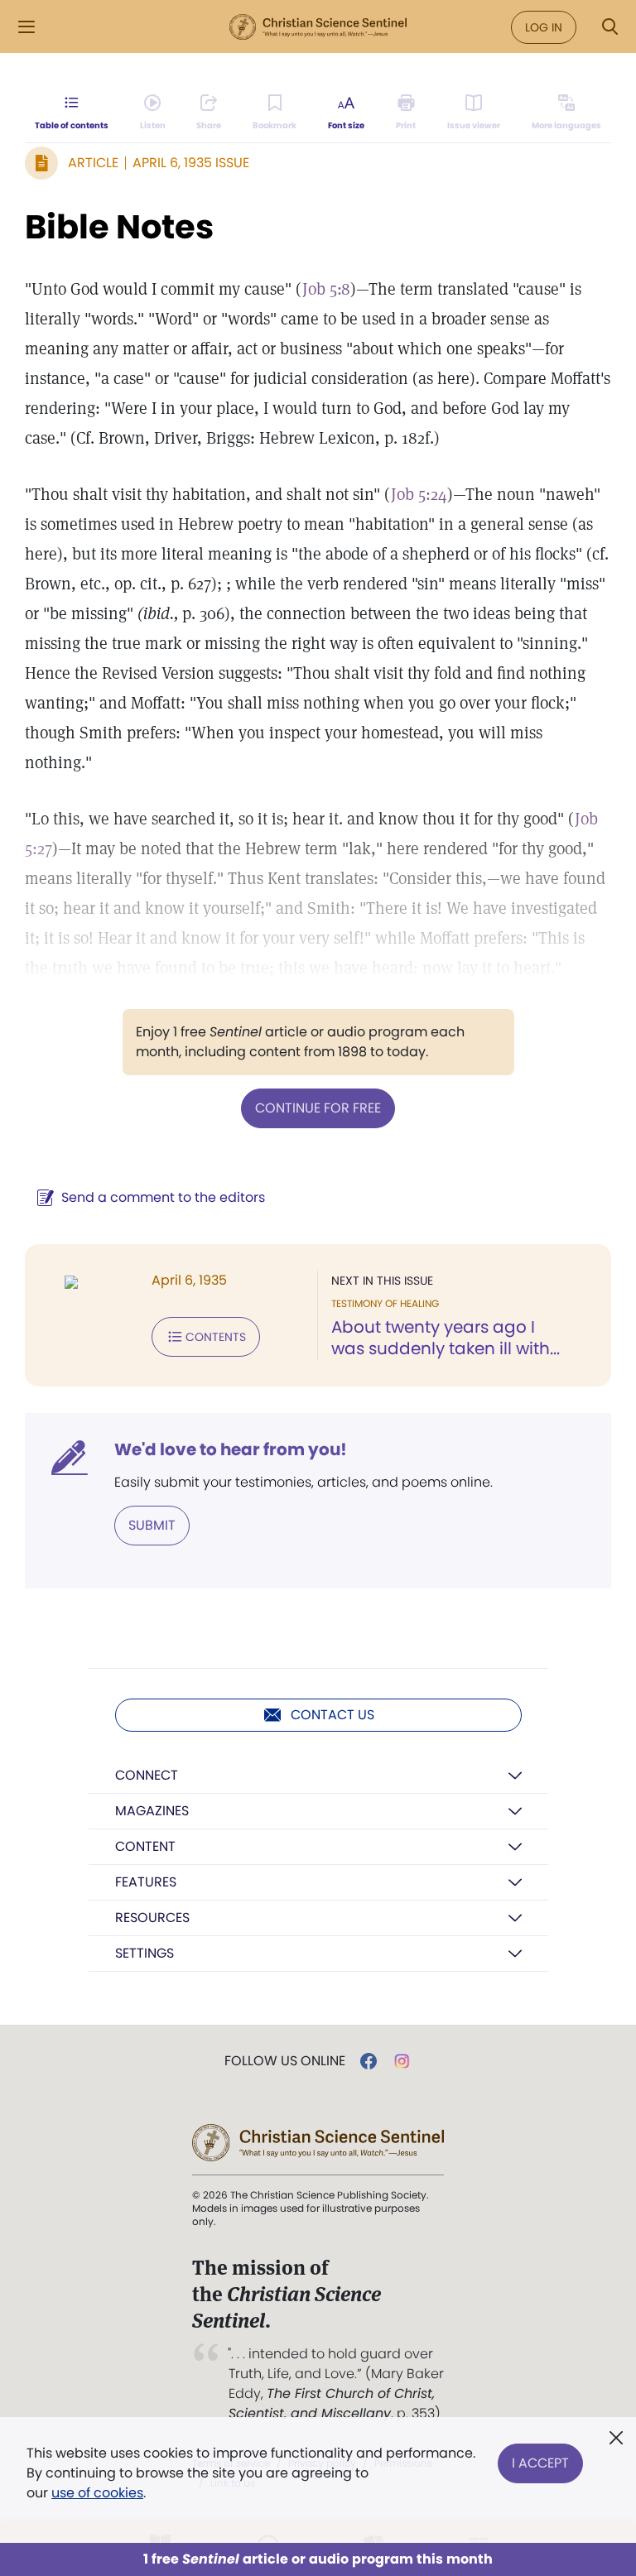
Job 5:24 (419, 494)
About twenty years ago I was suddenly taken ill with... (446, 1338)
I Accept (540, 2463)
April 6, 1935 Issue (191, 163)
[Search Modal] (609, 27)
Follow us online (285, 2061)
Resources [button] (152, 1918)
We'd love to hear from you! (231, 1449)
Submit (152, 1525)
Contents (216, 1337)
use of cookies (97, 2493)
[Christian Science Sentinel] (318, 27)
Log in (544, 27)
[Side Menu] (26, 27)
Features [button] (146, 1882)
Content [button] (145, 1846)
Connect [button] (147, 1775)
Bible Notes (119, 227)
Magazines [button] (152, 1811)
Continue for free (318, 1108)
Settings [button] (145, 1953)
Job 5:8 (326, 289)
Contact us (332, 1715)
